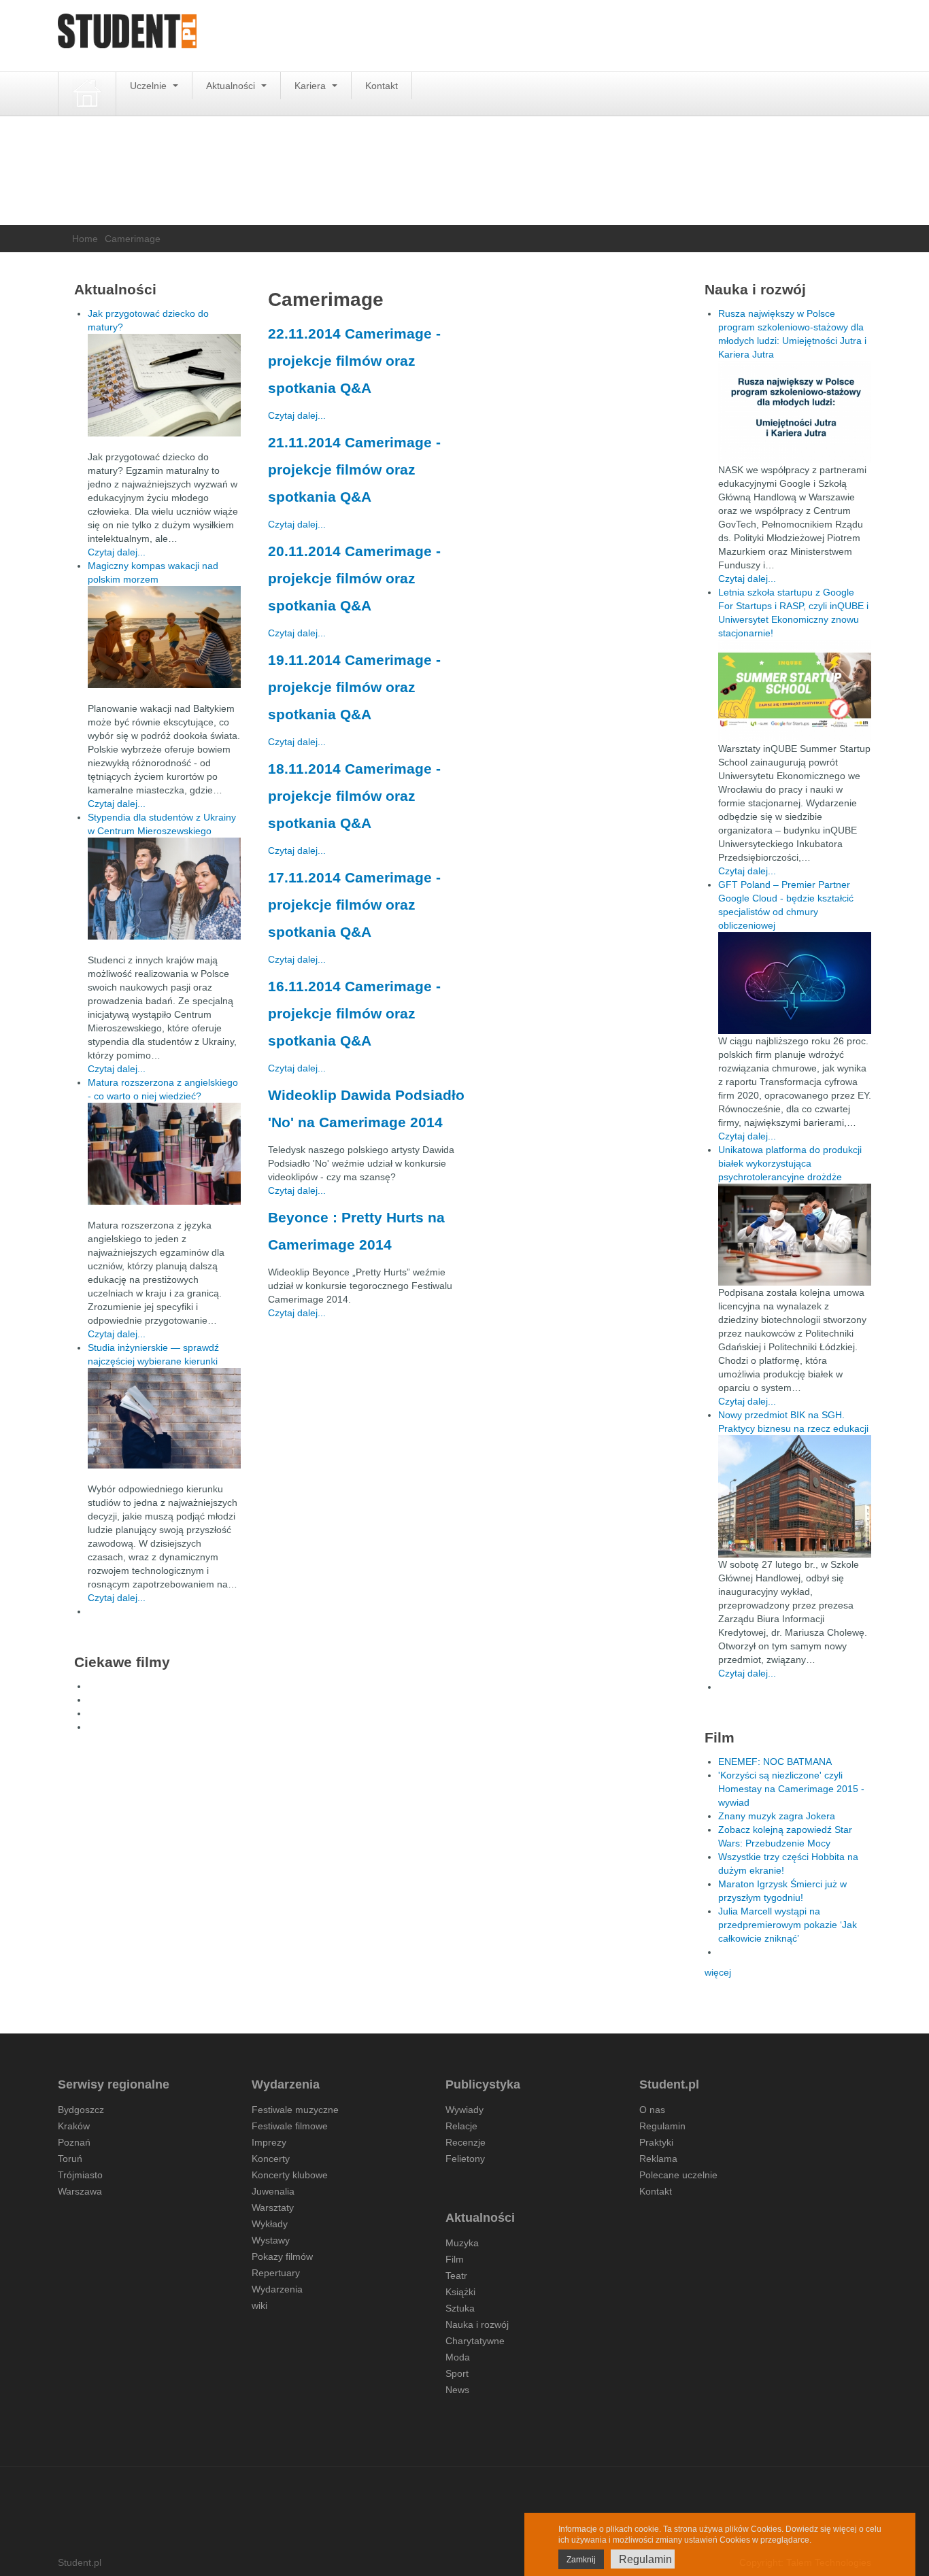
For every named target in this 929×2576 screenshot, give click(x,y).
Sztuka (460, 2308)
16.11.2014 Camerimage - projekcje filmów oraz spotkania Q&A (354, 1013)
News (457, 2390)
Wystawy (271, 2240)
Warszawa (80, 2191)
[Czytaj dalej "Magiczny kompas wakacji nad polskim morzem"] (164, 637)
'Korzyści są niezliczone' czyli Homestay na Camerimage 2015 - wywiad (791, 1789)
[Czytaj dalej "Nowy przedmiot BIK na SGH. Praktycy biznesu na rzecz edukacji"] (795, 1496)
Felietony (465, 2159)
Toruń (70, 2159)
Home (85, 239)
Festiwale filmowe (290, 2126)
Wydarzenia (277, 2289)
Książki (460, 2292)
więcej (718, 1972)
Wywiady (464, 2110)
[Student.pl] (127, 36)
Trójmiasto (80, 2175)
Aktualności (232, 86)
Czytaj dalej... (297, 415)
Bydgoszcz (81, 2110)
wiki (259, 2305)
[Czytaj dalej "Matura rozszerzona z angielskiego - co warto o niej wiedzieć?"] (164, 1154)
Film (455, 2259)
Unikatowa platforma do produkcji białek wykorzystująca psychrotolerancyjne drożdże (790, 1163)
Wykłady (270, 2224)
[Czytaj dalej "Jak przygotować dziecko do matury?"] (164, 385)
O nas (652, 2110)
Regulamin (662, 2126)
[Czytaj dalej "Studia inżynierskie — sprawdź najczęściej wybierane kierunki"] (164, 1418)
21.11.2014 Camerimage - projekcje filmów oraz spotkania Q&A (354, 469)
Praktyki (656, 2142)
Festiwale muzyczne (295, 2110)
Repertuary (276, 2273)
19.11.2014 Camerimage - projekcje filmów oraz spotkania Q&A (354, 687)
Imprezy (269, 2142)
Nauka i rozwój (477, 2324)
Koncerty (271, 2159)
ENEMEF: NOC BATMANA (775, 1762)
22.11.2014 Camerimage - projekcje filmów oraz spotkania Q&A (354, 361)
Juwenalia (273, 2191)
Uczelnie (150, 86)
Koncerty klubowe (290, 2175)
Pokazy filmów (282, 2256)
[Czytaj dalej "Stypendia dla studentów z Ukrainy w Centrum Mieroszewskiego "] (164, 889)
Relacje (461, 2126)
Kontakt (382, 86)
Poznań (74, 2142)
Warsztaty (273, 2208)
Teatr (456, 2276)
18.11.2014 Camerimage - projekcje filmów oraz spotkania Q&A (354, 796)
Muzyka (462, 2243)
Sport (457, 2373)
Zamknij (581, 2560)
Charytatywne (475, 2341)
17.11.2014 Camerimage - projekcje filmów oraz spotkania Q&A (354, 905)
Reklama (658, 2159)
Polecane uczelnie (678, 2175)
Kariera (311, 86)
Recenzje (466, 2142)
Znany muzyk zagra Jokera (777, 1816)
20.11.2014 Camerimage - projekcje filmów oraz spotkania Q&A (354, 578)
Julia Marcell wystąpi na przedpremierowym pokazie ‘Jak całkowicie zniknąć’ (788, 1925)
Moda (458, 2357)
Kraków (74, 2126)
